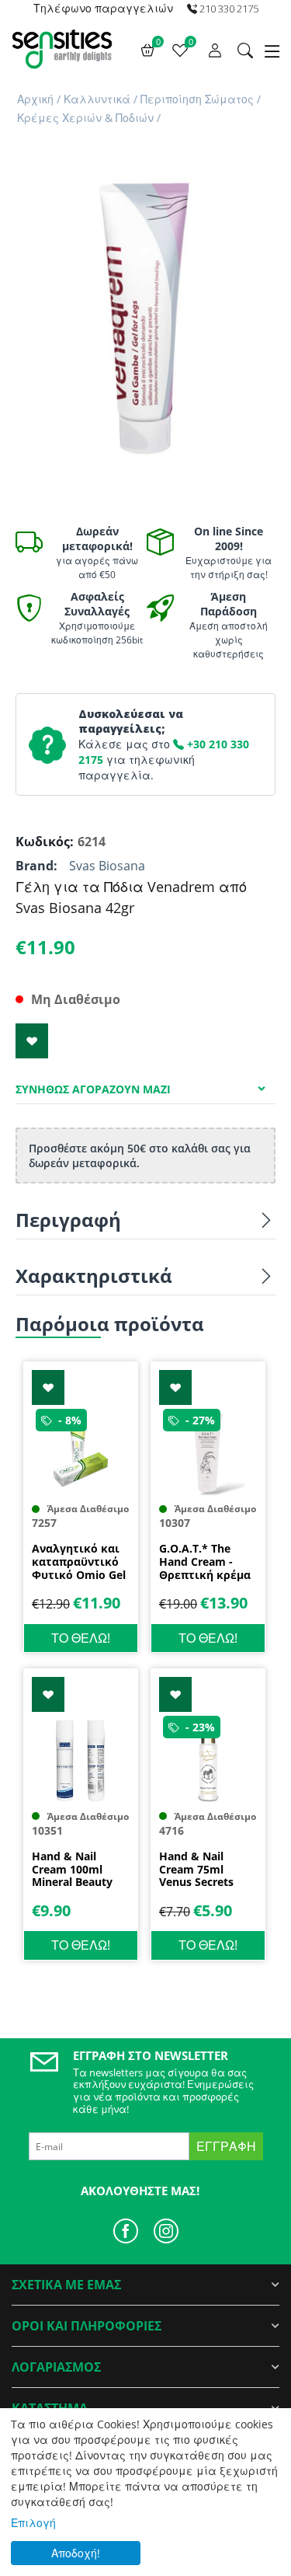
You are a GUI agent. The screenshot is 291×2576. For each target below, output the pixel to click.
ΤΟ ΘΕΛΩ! (81, 1638)
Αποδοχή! (76, 2553)
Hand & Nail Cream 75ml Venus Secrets (196, 1870)
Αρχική (35, 99)
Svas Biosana (107, 866)
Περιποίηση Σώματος (197, 99)
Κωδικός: (43, 842)
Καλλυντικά (97, 99)
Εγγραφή (226, 2146)
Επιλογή (33, 2523)
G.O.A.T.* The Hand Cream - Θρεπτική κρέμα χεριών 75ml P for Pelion (205, 1562)
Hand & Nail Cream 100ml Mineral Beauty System (72, 1870)
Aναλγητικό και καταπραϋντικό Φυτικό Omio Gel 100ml (79, 1562)
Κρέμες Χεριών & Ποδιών (85, 118)
